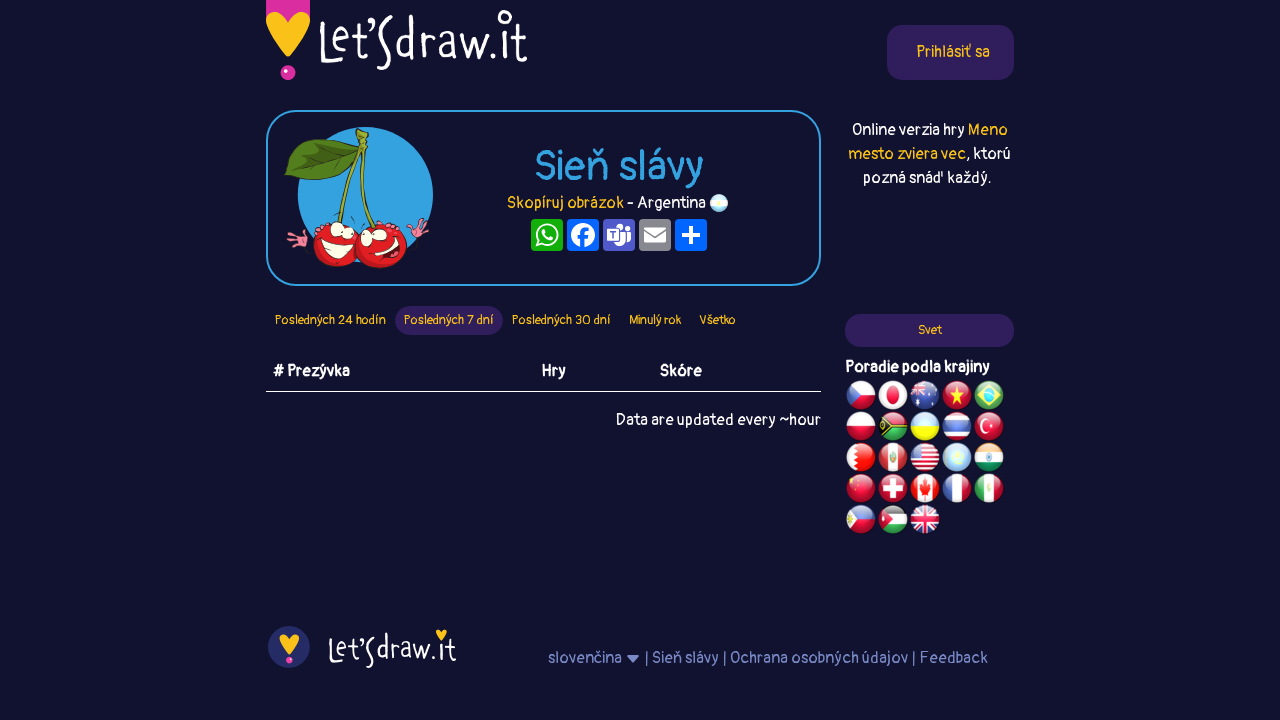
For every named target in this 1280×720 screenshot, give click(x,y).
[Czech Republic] (861, 398)
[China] (861, 491)
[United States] (925, 460)
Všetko (717, 320)
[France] (957, 491)
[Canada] (925, 491)
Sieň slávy (685, 658)
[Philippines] (861, 522)
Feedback (953, 658)
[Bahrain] (861, 460)
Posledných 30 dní (561, 320)
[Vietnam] (957, 398)
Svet (930, 330)
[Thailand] (957, 429)
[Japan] (893, 398)
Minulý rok (655, 320)
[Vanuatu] (893, 429)
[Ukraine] (925, 429)
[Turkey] (989, 429)
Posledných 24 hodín (330, 320)
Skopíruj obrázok (565, 203)
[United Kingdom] (925, 522)
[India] (989, 460)
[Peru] (893, 460)
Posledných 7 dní (449, 320)
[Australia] (925, 398)
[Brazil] (989, 398)
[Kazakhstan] (957, 460)
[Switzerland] (893, 491)
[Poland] (861, 429)
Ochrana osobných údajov (819, 658)
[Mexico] (989, 491)
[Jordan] (893, 522)
